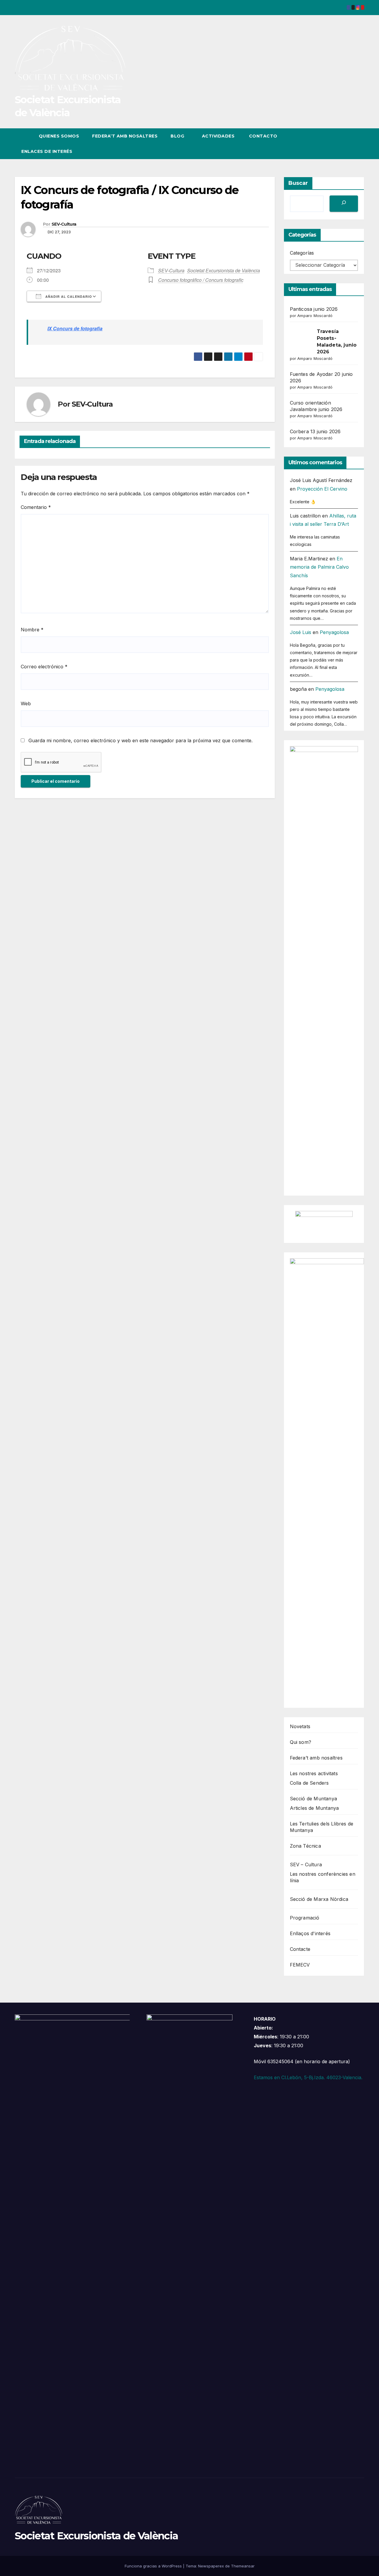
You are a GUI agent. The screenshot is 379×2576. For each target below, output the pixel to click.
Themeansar (243, 2566)
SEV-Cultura (64, 224)
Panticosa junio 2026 (314, 309)
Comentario (36, 507)
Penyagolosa (334, 632)
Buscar (298, 183)
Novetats (300, 1726)
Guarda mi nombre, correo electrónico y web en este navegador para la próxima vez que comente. (140, 740)
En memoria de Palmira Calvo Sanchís (319, 567)
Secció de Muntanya (314, 1799)
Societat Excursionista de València (224, 270)
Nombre (32, 630)
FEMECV (300, 1965)
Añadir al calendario (68, 296)
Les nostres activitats (314, 1773)
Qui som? (301, 1742)
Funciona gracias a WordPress (154, 2566)
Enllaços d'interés (310, 1933)
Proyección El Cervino (322, 489)
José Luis (301, 632)
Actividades (218, 136)
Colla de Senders (309, 1783)
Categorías (302, 253)
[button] (349, 144)
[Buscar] (344, 204)
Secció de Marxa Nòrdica (319, 1899)
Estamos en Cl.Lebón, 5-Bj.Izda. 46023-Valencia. (308, 2077)
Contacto (262, 136)
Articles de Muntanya (314, 1808)
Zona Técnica (305, 1846)
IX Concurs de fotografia (75, 328)
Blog (178, 136)
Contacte (300, 1949)
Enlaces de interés (47, 151)
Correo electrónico (44, 667)
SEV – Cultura (306, 1865)
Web (26, 704)
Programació (305, 1918)
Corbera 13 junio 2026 (315, 431)
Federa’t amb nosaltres (125, 136)
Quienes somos (59, 136)
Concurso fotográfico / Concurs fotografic (201, 280)
